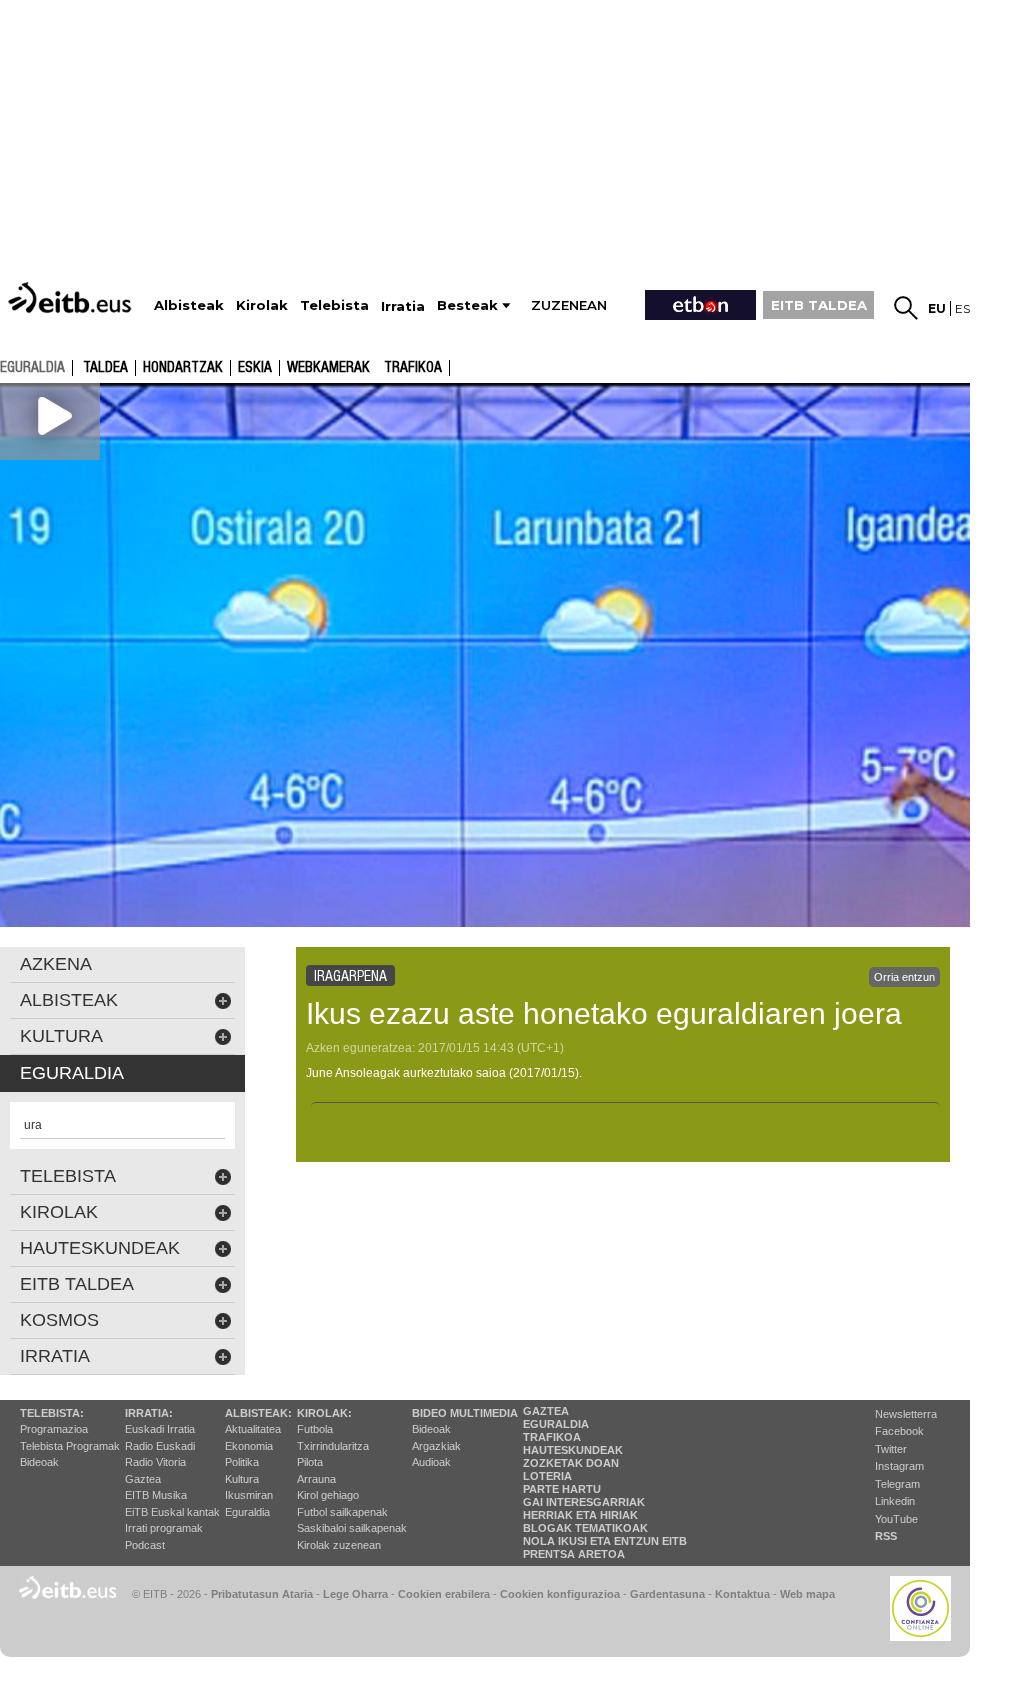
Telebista (68, 1176)
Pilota (310, 1462)
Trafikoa (413, 368)
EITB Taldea (77, 1284)
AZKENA (56, 964)
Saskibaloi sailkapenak (352, 1528)
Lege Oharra (355, 1594)
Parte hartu (562, 1489)
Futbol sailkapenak (342, 1512)
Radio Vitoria (155, 1462)
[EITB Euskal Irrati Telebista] (72, 297)
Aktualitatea (253, 1429)
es (962, 308)
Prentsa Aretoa (574, 1554)
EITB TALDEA (819, 305)
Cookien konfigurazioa (560, 1594)
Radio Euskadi (160, 1446)
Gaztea (143, 1479)
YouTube (896, 1519)
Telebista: (52, 1413)
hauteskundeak (100, 1248)
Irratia (55, 1356)
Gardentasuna (667, 1594)
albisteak (69, 1000)
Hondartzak (183, 368)
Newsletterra (906, 1414)
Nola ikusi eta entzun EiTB (605, 1541)
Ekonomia (249, 1446)
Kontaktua (742, 1594)
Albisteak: (258, 1413)
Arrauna (316, 1479)
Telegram (897, 1484)
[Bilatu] (906, 308)
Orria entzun (904, 977)
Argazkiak (436, 1446)
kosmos (59, 1320)
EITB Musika (156, 1495)
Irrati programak (164, 1528)
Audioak (431, 1462)
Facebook (899, 1431)
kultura (61, 1036)
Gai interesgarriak (584, 1502)
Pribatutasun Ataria (262, 1594)
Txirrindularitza (333, 1446)
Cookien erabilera (444, 1594)
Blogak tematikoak (585, 1528)
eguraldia (32, 367)
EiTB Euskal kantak (172, 1512)
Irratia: (149, 1413)
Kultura (242, 1479)
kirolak (59, 1212)
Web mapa (807, 1594)
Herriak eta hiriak (580, 1515)
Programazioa (54, 1429)
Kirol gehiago (328, 1495)
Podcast (145, 1545)
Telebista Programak (70, 1446)
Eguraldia (247, 1512)
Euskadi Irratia (160, 1429)
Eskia (255, 368)
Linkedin (895, 1501)
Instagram (899, 1466)
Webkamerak (328, 368)
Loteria (547, 1476)
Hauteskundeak (573, 1450)
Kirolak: (324, 1413)
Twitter (891, 1449)
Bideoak (39, 1462)
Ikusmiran (249, 1495)
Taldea (105, 368)
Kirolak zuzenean (339, 1545)
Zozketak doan (571, 1463)
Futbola (315, 1429)
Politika (242, 1462)
